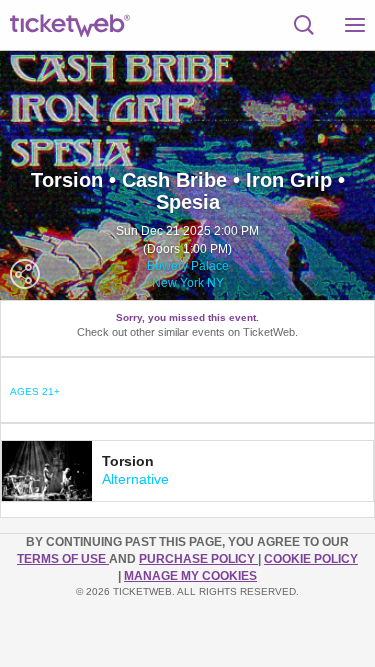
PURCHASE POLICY (198, 559)
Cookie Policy (311, 559)
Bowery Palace (188, 266)
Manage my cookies (190, 576)
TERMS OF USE (63, 559)
